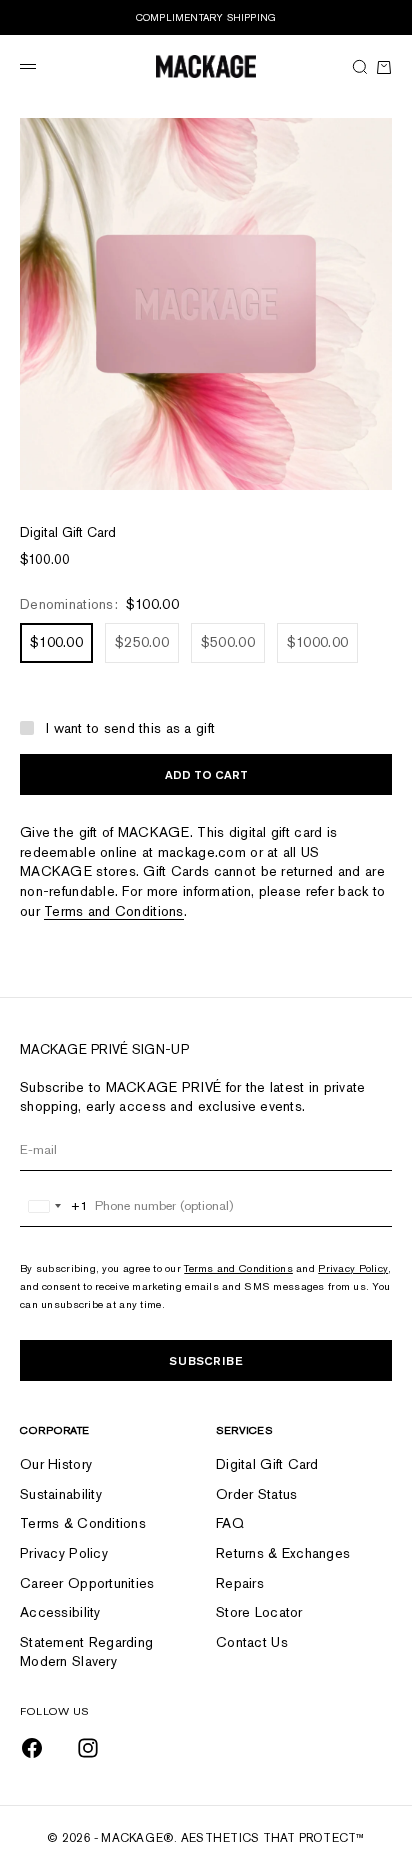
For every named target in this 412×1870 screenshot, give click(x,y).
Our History (56, 1464)
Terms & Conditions (83, 1523)
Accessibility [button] (60, 1612)
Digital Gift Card (267, 1464)
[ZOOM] (372, 470)
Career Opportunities (87, 1583)
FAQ (230, 1523)
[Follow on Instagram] (88, 1748)
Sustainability (61, 1494)
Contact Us (252, 1642)
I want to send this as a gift (130, 728)
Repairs (240, 1583)
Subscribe (206, 1360)
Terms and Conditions (114, 911)
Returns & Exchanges (283, 1553)
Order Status (256, 1494)
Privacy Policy (353, 1268)
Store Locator (259, 1612)
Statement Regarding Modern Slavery (86, 1652)
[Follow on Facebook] (32, 1748)
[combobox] (54, 1206)
